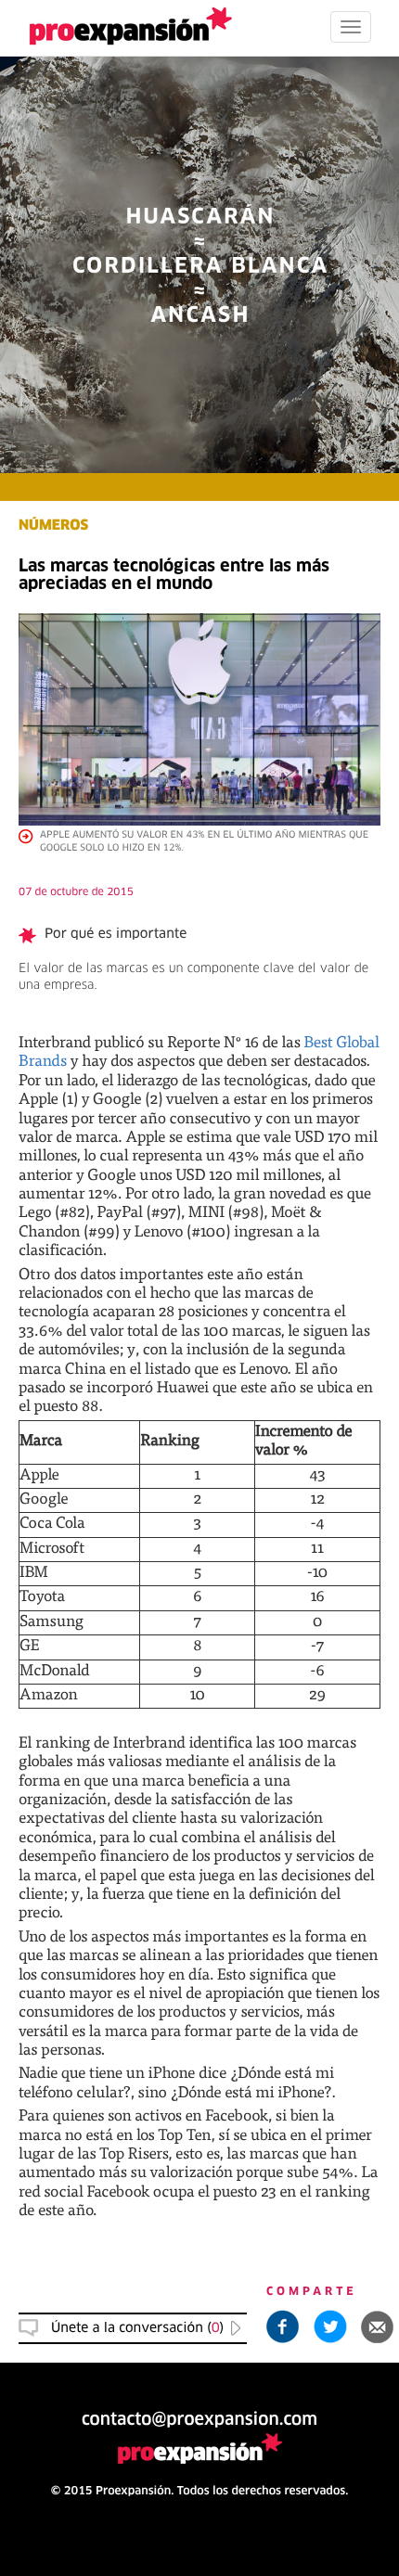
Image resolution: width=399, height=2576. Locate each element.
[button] (378, 2326)
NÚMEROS (53, 526)
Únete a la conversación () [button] (137, 2328)
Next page (200, 1942)
